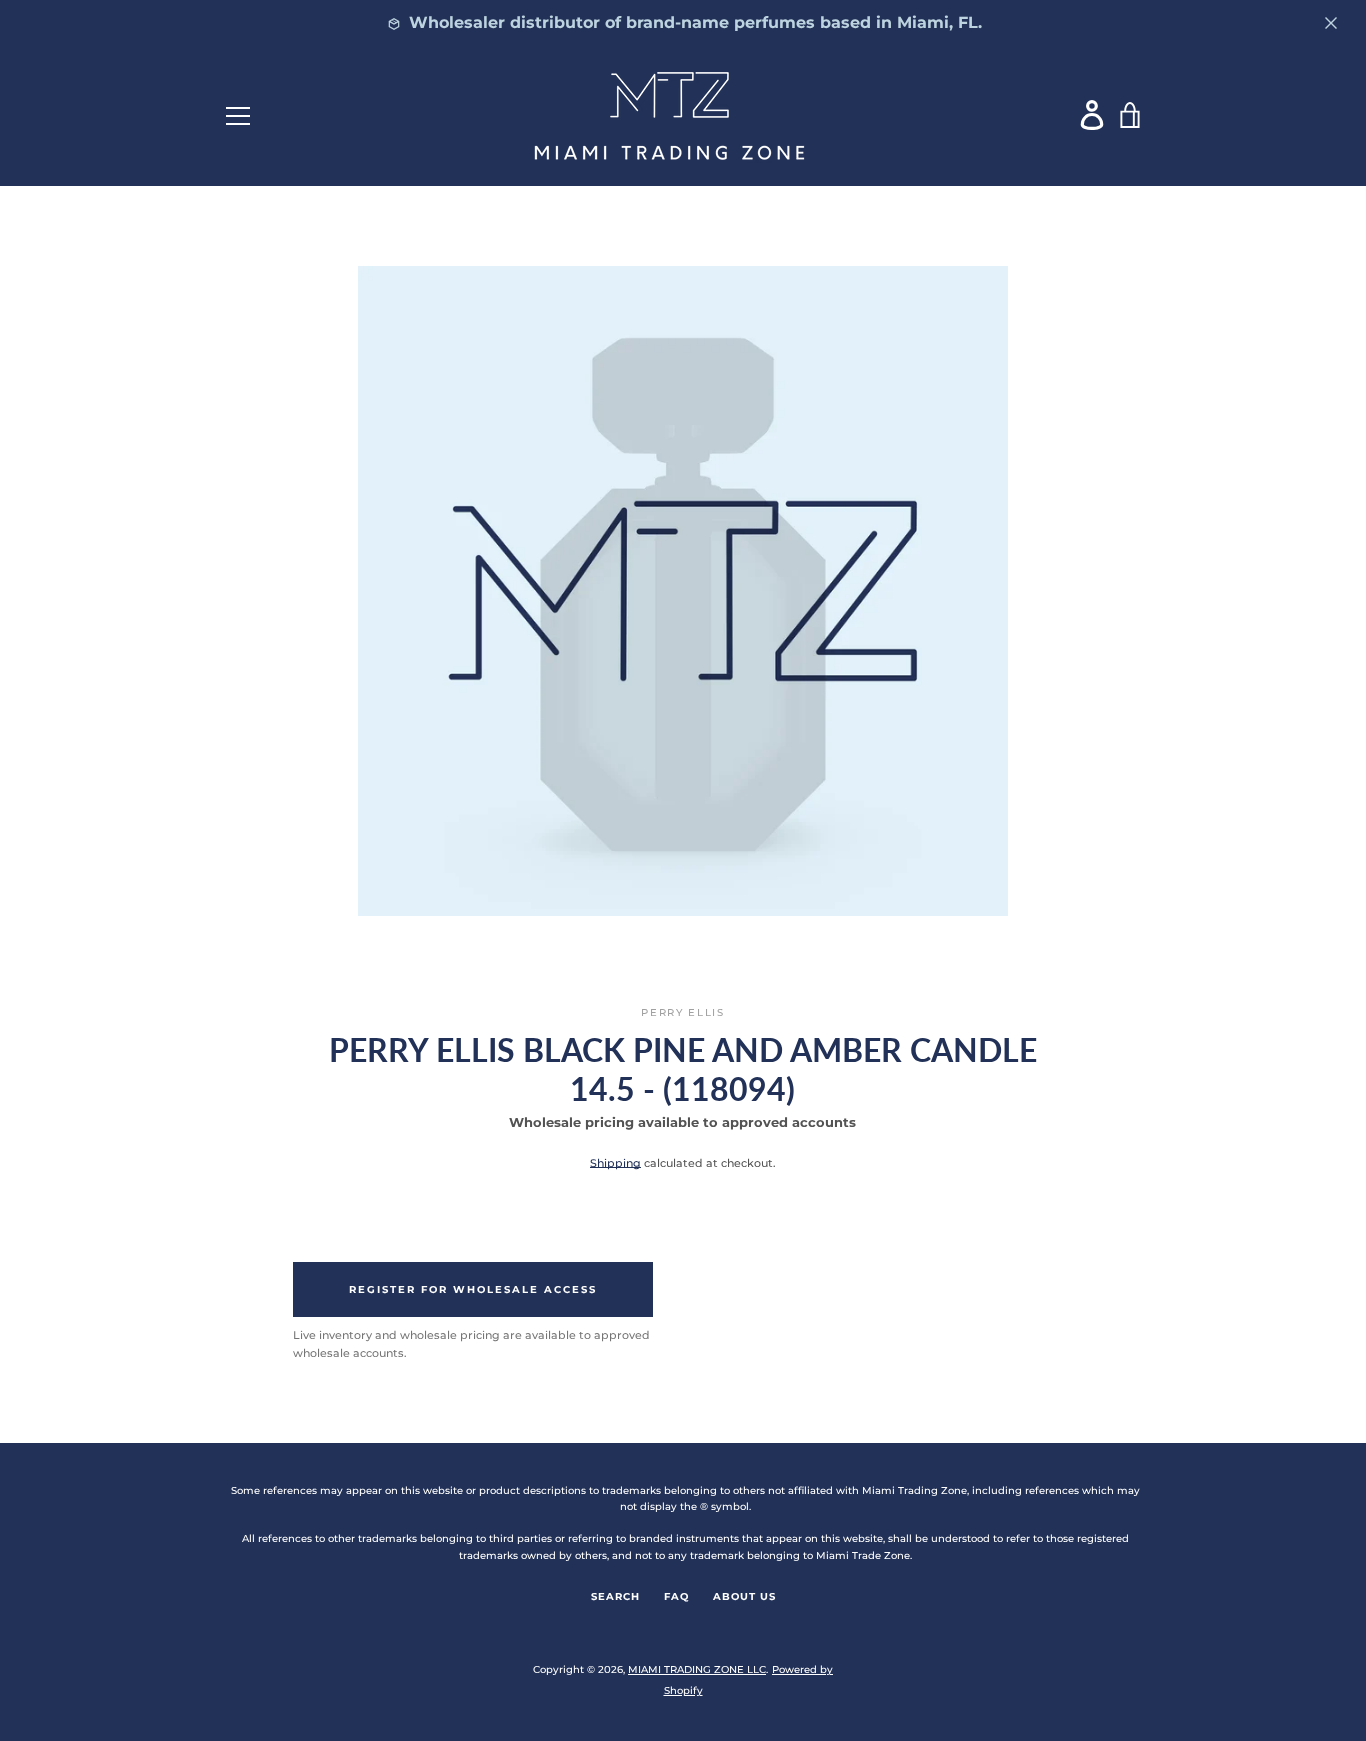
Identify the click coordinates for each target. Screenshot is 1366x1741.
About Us (744, 1596)
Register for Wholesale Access (473, 1289)
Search (615, 1596)
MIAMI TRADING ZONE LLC (697, 1669)
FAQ (676, 1596)
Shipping (615, 1163)
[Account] (1093, 114)
